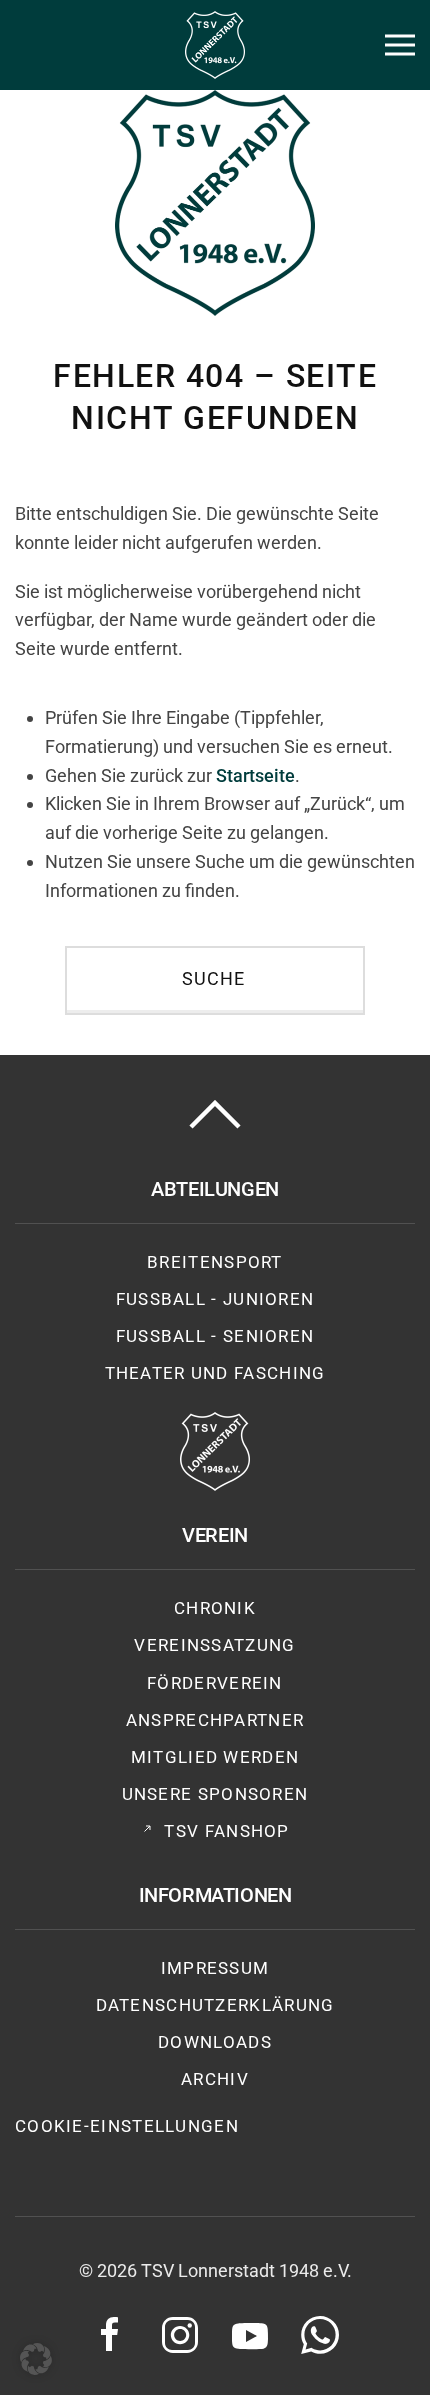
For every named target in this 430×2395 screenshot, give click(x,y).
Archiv (215, 2079)
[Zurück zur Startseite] (215, 45)
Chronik (215, 1608)
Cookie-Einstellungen (127, 2126)
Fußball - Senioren (215, 1336)
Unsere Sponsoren (215, 1794)
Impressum (215, 1968)
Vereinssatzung (214, 1645)
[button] (400, 45)
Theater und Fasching (215, 1373)
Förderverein (215, 1683)
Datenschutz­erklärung (215, 2005)
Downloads (215, 2042)
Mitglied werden (215, 1757)
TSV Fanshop (226, 1831)
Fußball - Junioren (215, 1299)
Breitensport (215, 1262)
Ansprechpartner (215, 1720)
